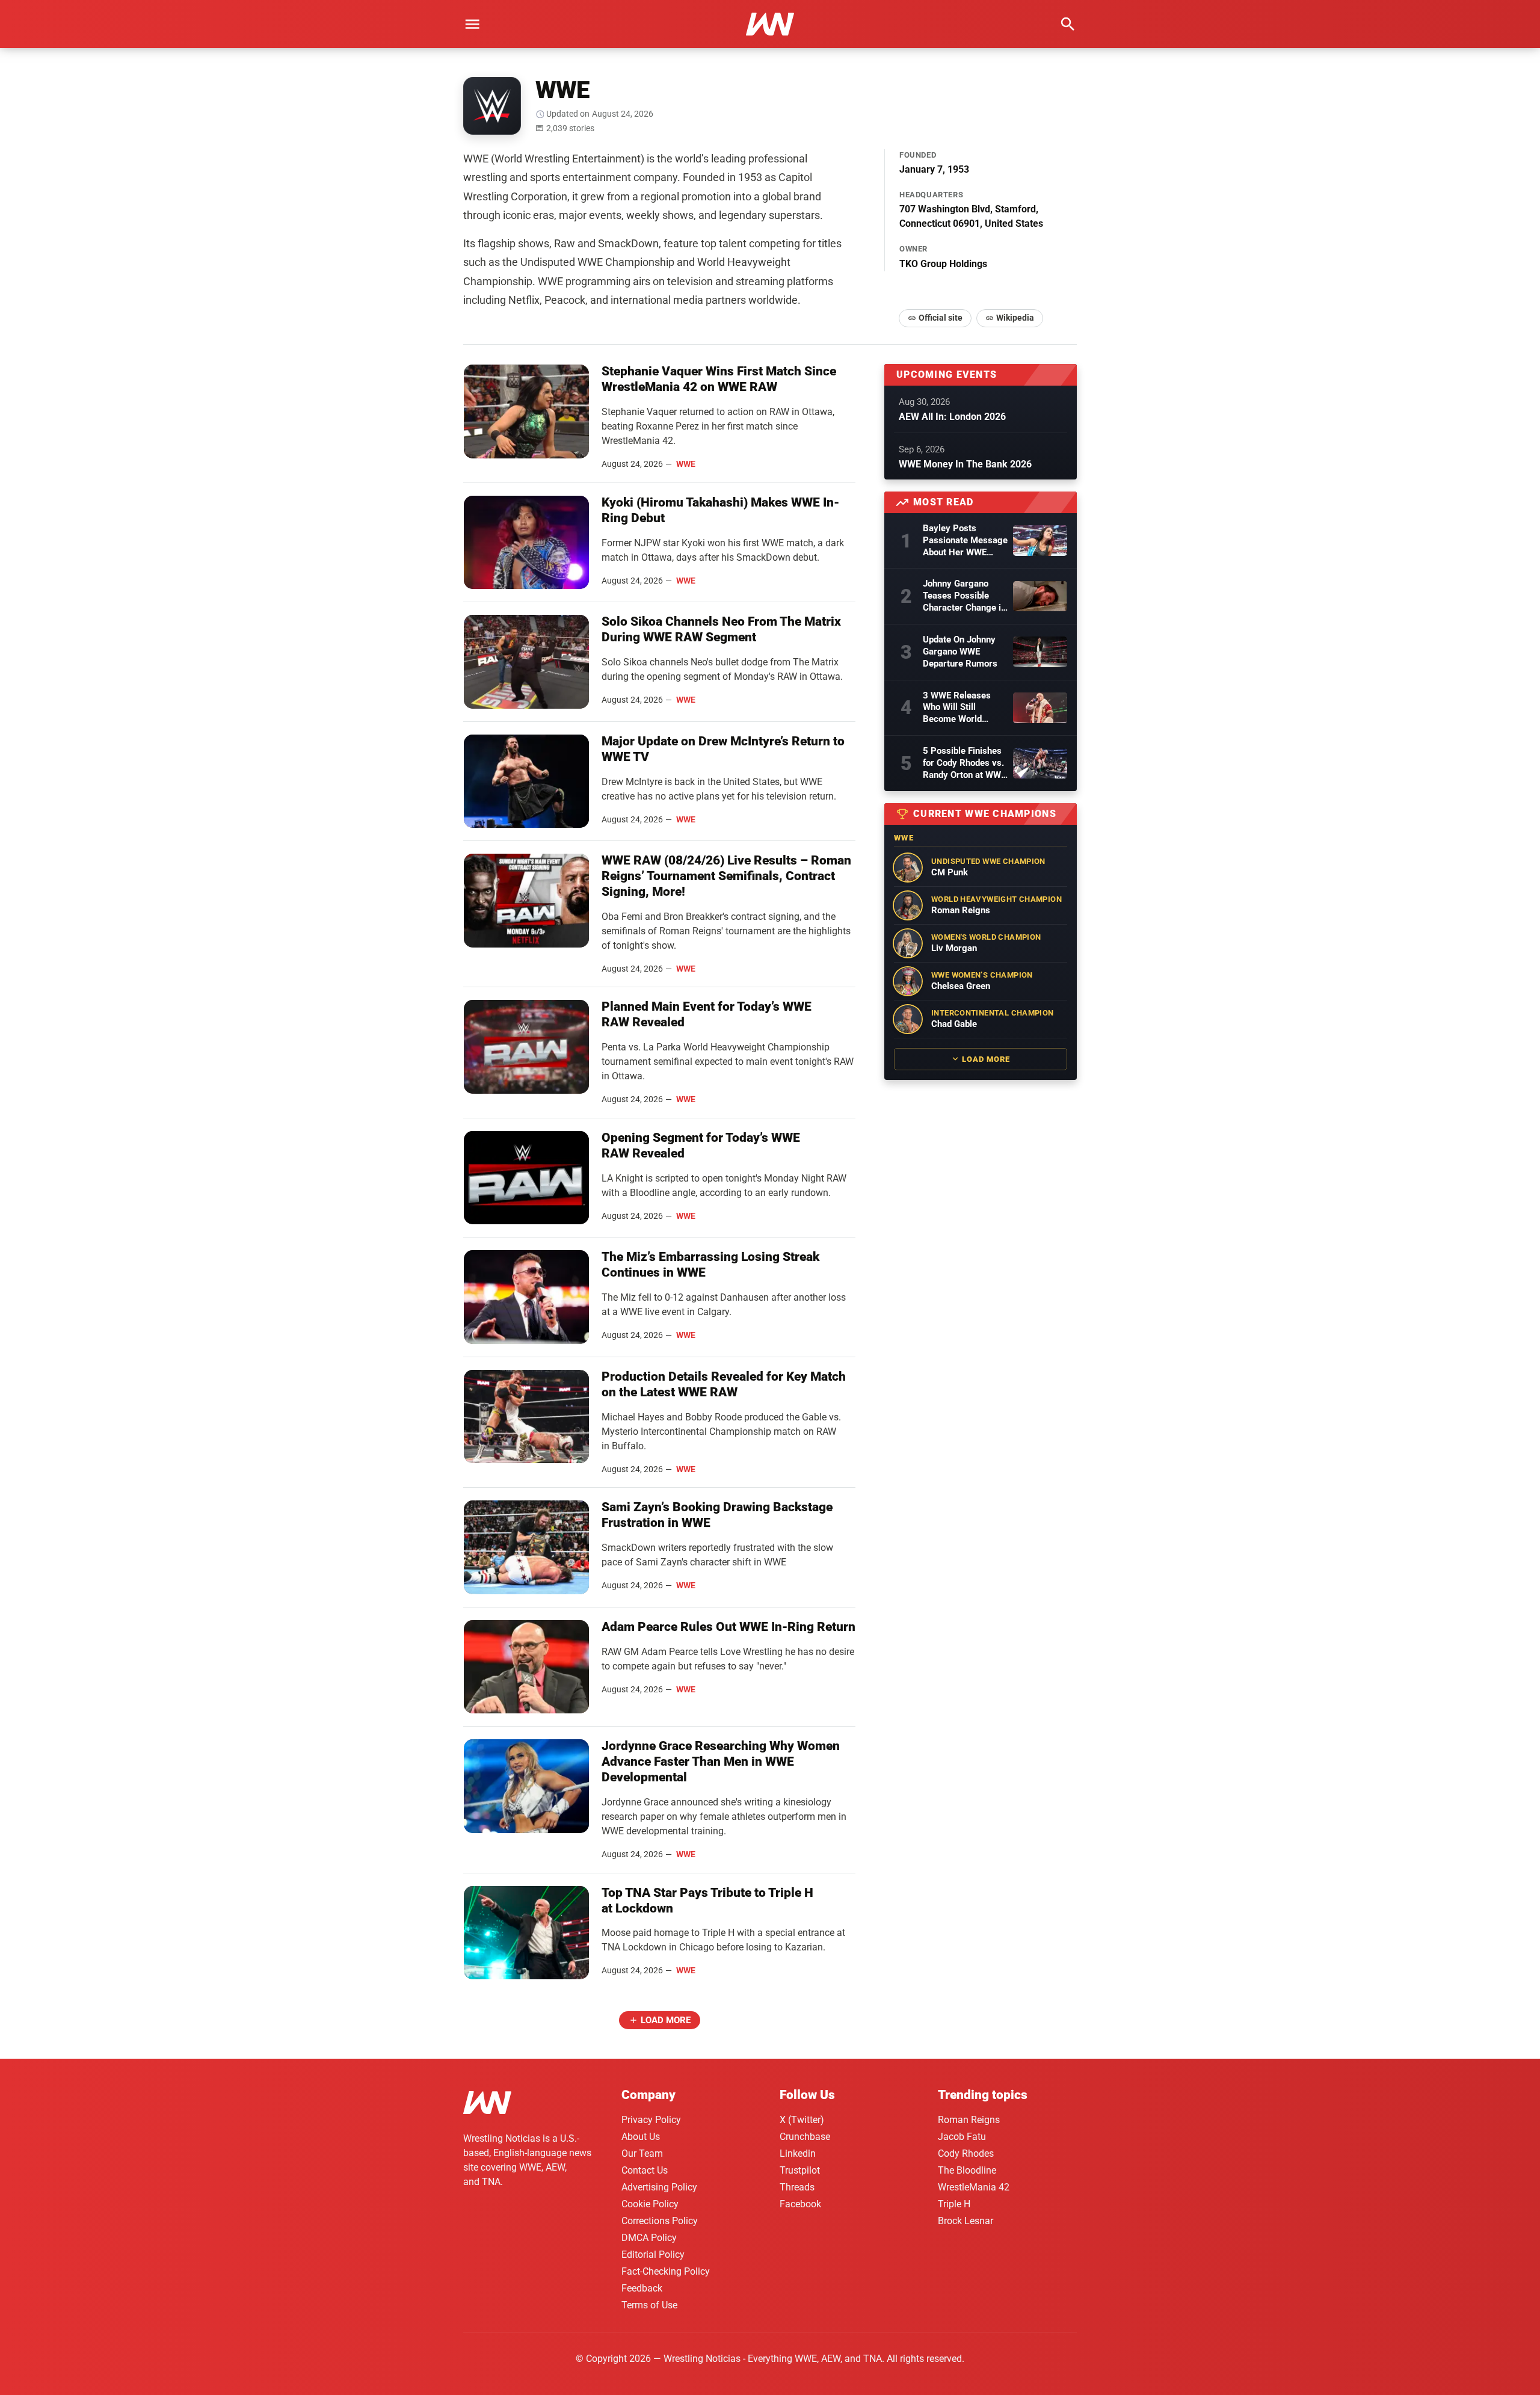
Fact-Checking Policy (666, 2271)
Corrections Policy (660, 2221)
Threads (797, 2187)
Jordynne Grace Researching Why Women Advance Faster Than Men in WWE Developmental (721, 1762)
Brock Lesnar (966, 2221)
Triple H (954, 2204)
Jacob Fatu (962, 2137)
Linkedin (798, 2153)
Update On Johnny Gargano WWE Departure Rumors (960, 652)
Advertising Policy (659, 2187)
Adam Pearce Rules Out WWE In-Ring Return (728, 1627)
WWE (686, 464)
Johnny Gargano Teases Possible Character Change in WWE (964, 596)
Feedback (642, 2288)
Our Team (642, 2153)
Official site (941, 318)
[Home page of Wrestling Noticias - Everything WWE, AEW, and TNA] (770, 24)
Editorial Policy (653, 2255)
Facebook (800, 2204)
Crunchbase (805, 2137)
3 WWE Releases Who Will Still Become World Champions (957, 708)
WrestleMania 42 (974, 2187)
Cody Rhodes (966, 2153)
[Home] (487, 2105)
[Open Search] (1068, 24)
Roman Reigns (969, 2120)
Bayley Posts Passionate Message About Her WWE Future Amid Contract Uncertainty (965, 541)
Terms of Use (649, 2305)
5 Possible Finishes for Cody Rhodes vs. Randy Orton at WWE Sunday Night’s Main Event (964, 763)
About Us (641, 2137)
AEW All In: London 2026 (952, 417)
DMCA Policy (649, 2238)
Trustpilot (800, 2170)
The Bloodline (967, 2170)
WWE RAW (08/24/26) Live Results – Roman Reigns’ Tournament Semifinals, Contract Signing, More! (726, 876)
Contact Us (645, 2170)
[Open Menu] (472, 24)
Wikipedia (1015, 318)
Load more (666, 2020)
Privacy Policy (651, 2120)
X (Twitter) (802, 2120)
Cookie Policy (650, 2204)
